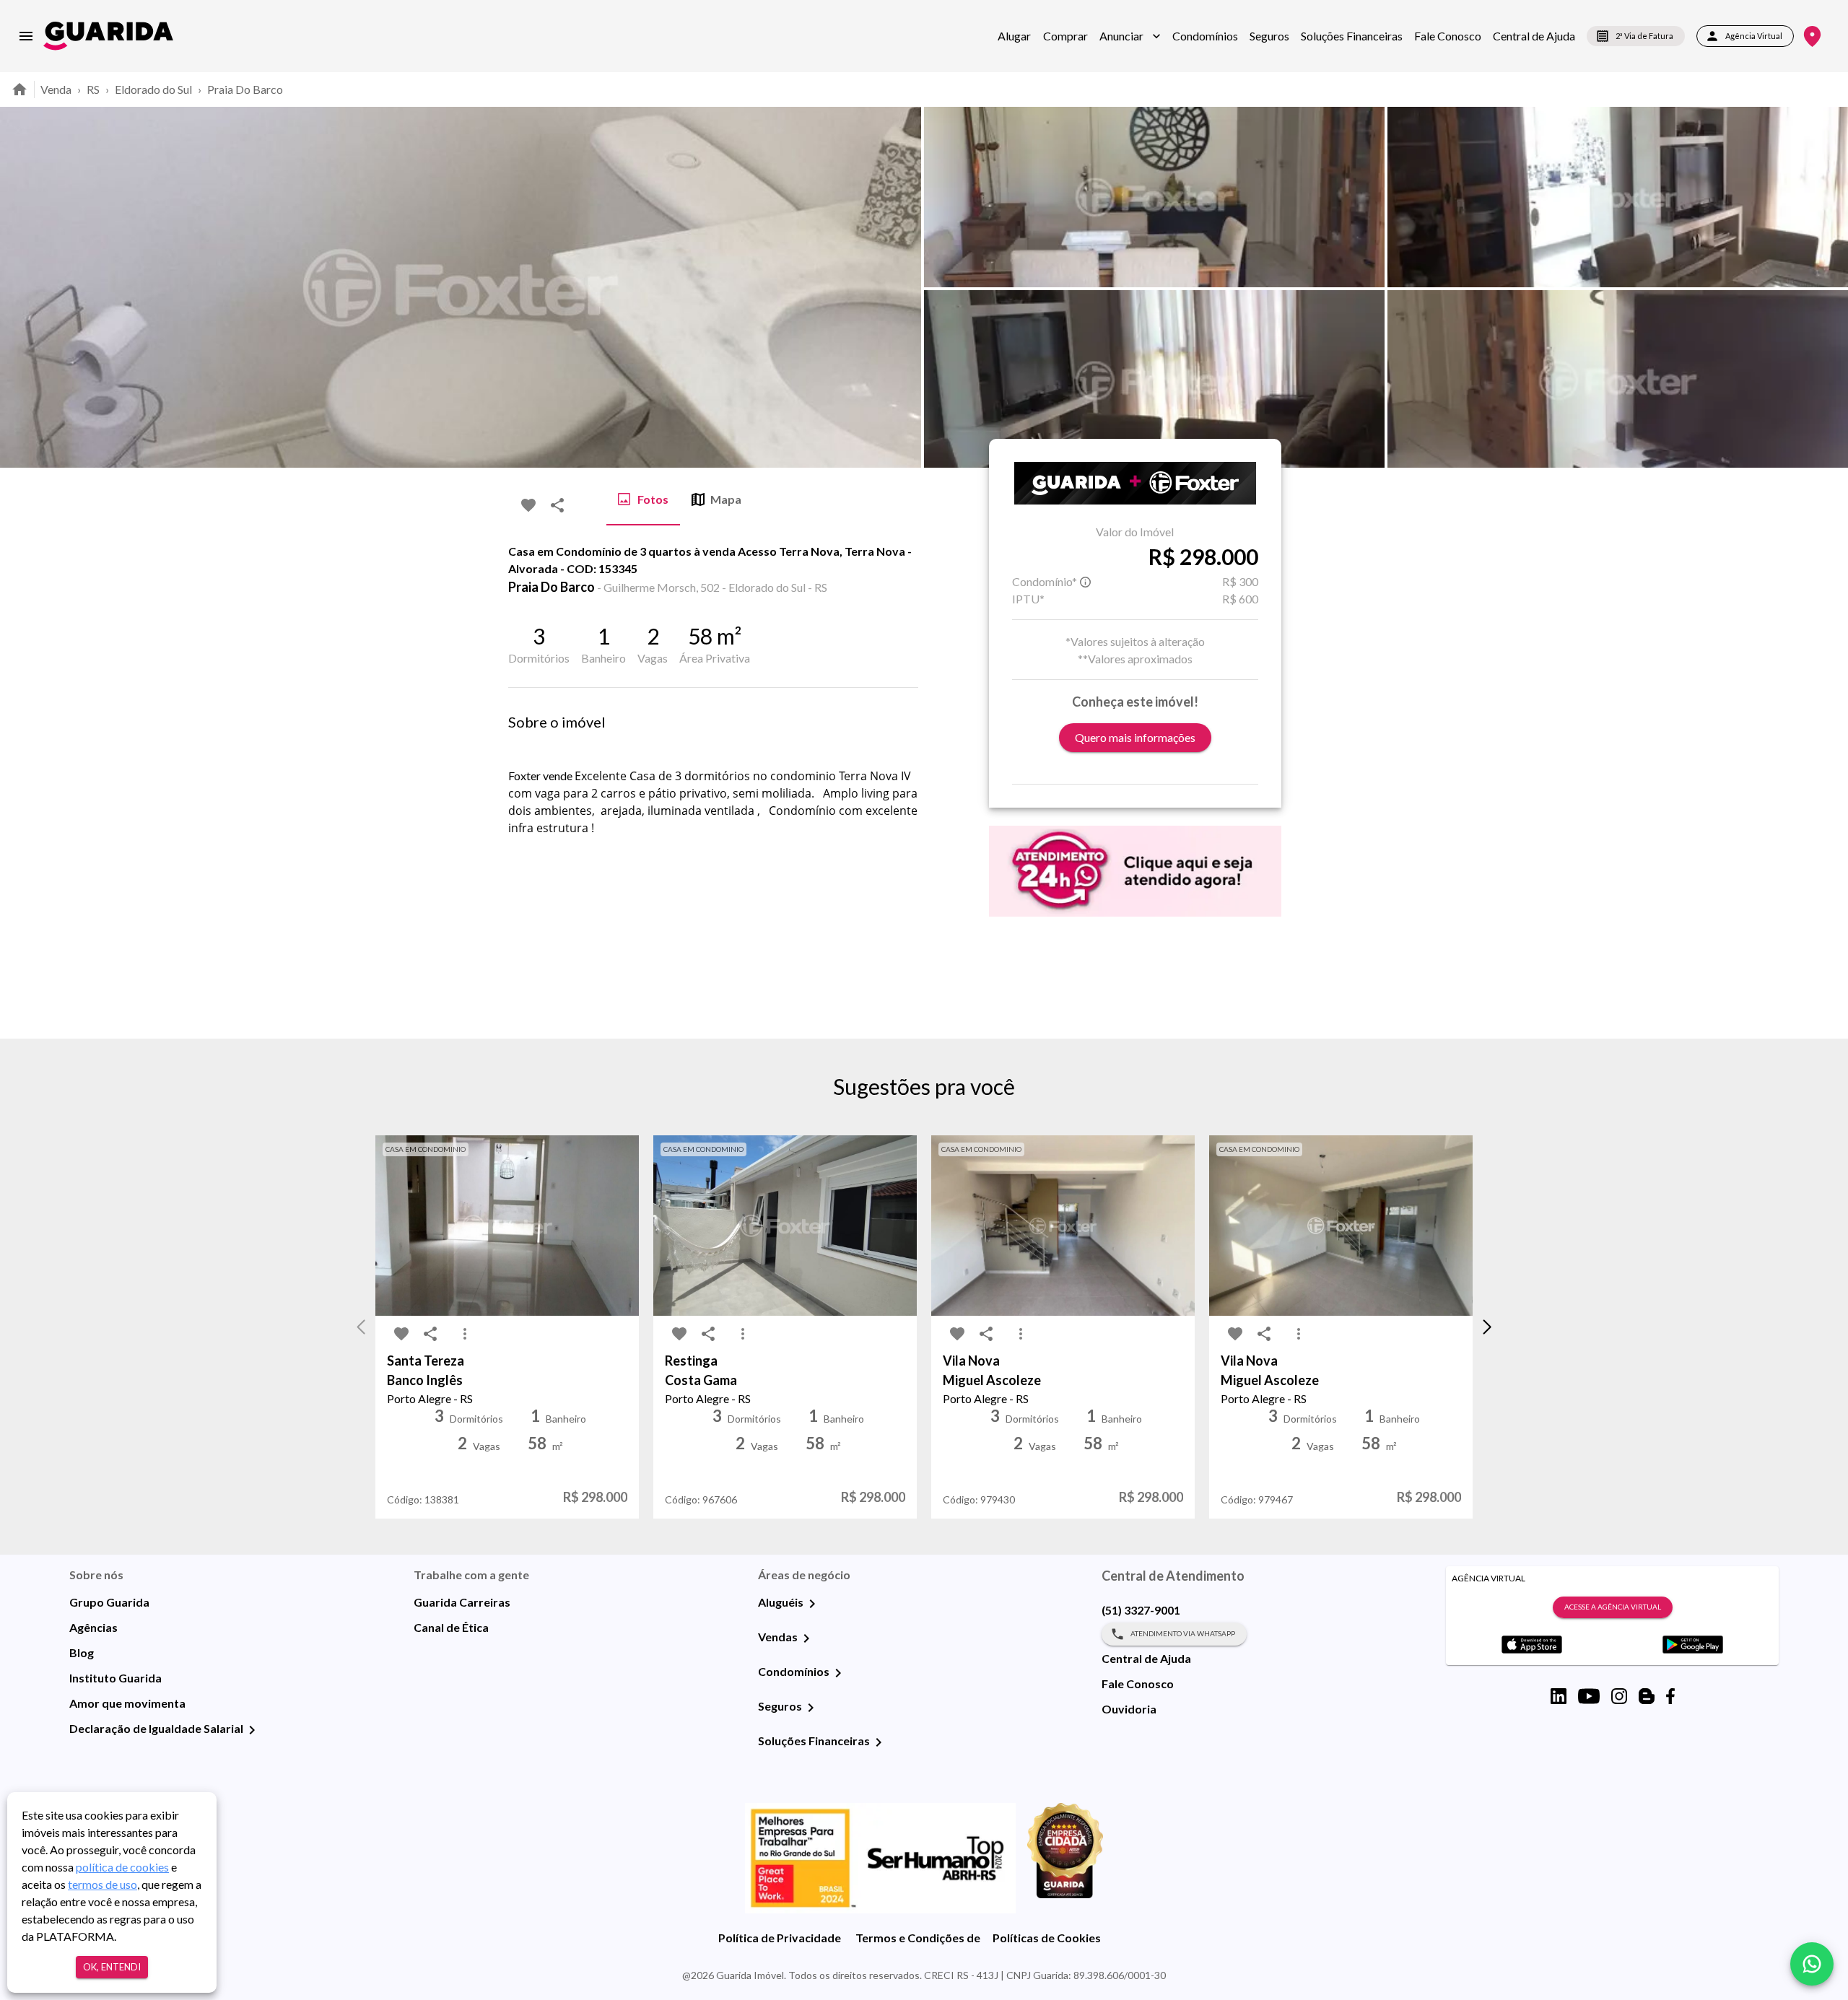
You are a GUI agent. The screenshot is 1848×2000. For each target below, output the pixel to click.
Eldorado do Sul (153, 89)
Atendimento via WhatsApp (1183, 1633)
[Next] (1826, 287)
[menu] (26, 36)
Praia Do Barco (245, 89)
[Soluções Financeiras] (879, 1742)
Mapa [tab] (726, 499)
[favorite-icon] (528, 505)
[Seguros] (811, 1708)
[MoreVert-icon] (465, 1334)
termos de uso (103, 1884)
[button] (1130, 36)
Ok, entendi (112, 1967)
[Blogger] (1647, 1696)
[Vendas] (806, 1638)
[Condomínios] (838, 1673)
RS (93, 89)
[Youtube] (1589, 1696)
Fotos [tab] (653, 499)
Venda (56, 89)
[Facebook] (1670, 1696)
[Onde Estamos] (1812, 36)
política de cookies (122, 1867)
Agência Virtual (1754, 36)
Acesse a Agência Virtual (1613, 1607)
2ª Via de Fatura (1644, 36)
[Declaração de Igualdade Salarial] (252, 1730)
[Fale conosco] (1812, 1964)
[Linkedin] (1559, 1696)
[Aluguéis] (812, 1604)
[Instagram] (1619, 1696)
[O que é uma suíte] (1086, 582)
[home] (108, 36)
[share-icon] (557, 505)
